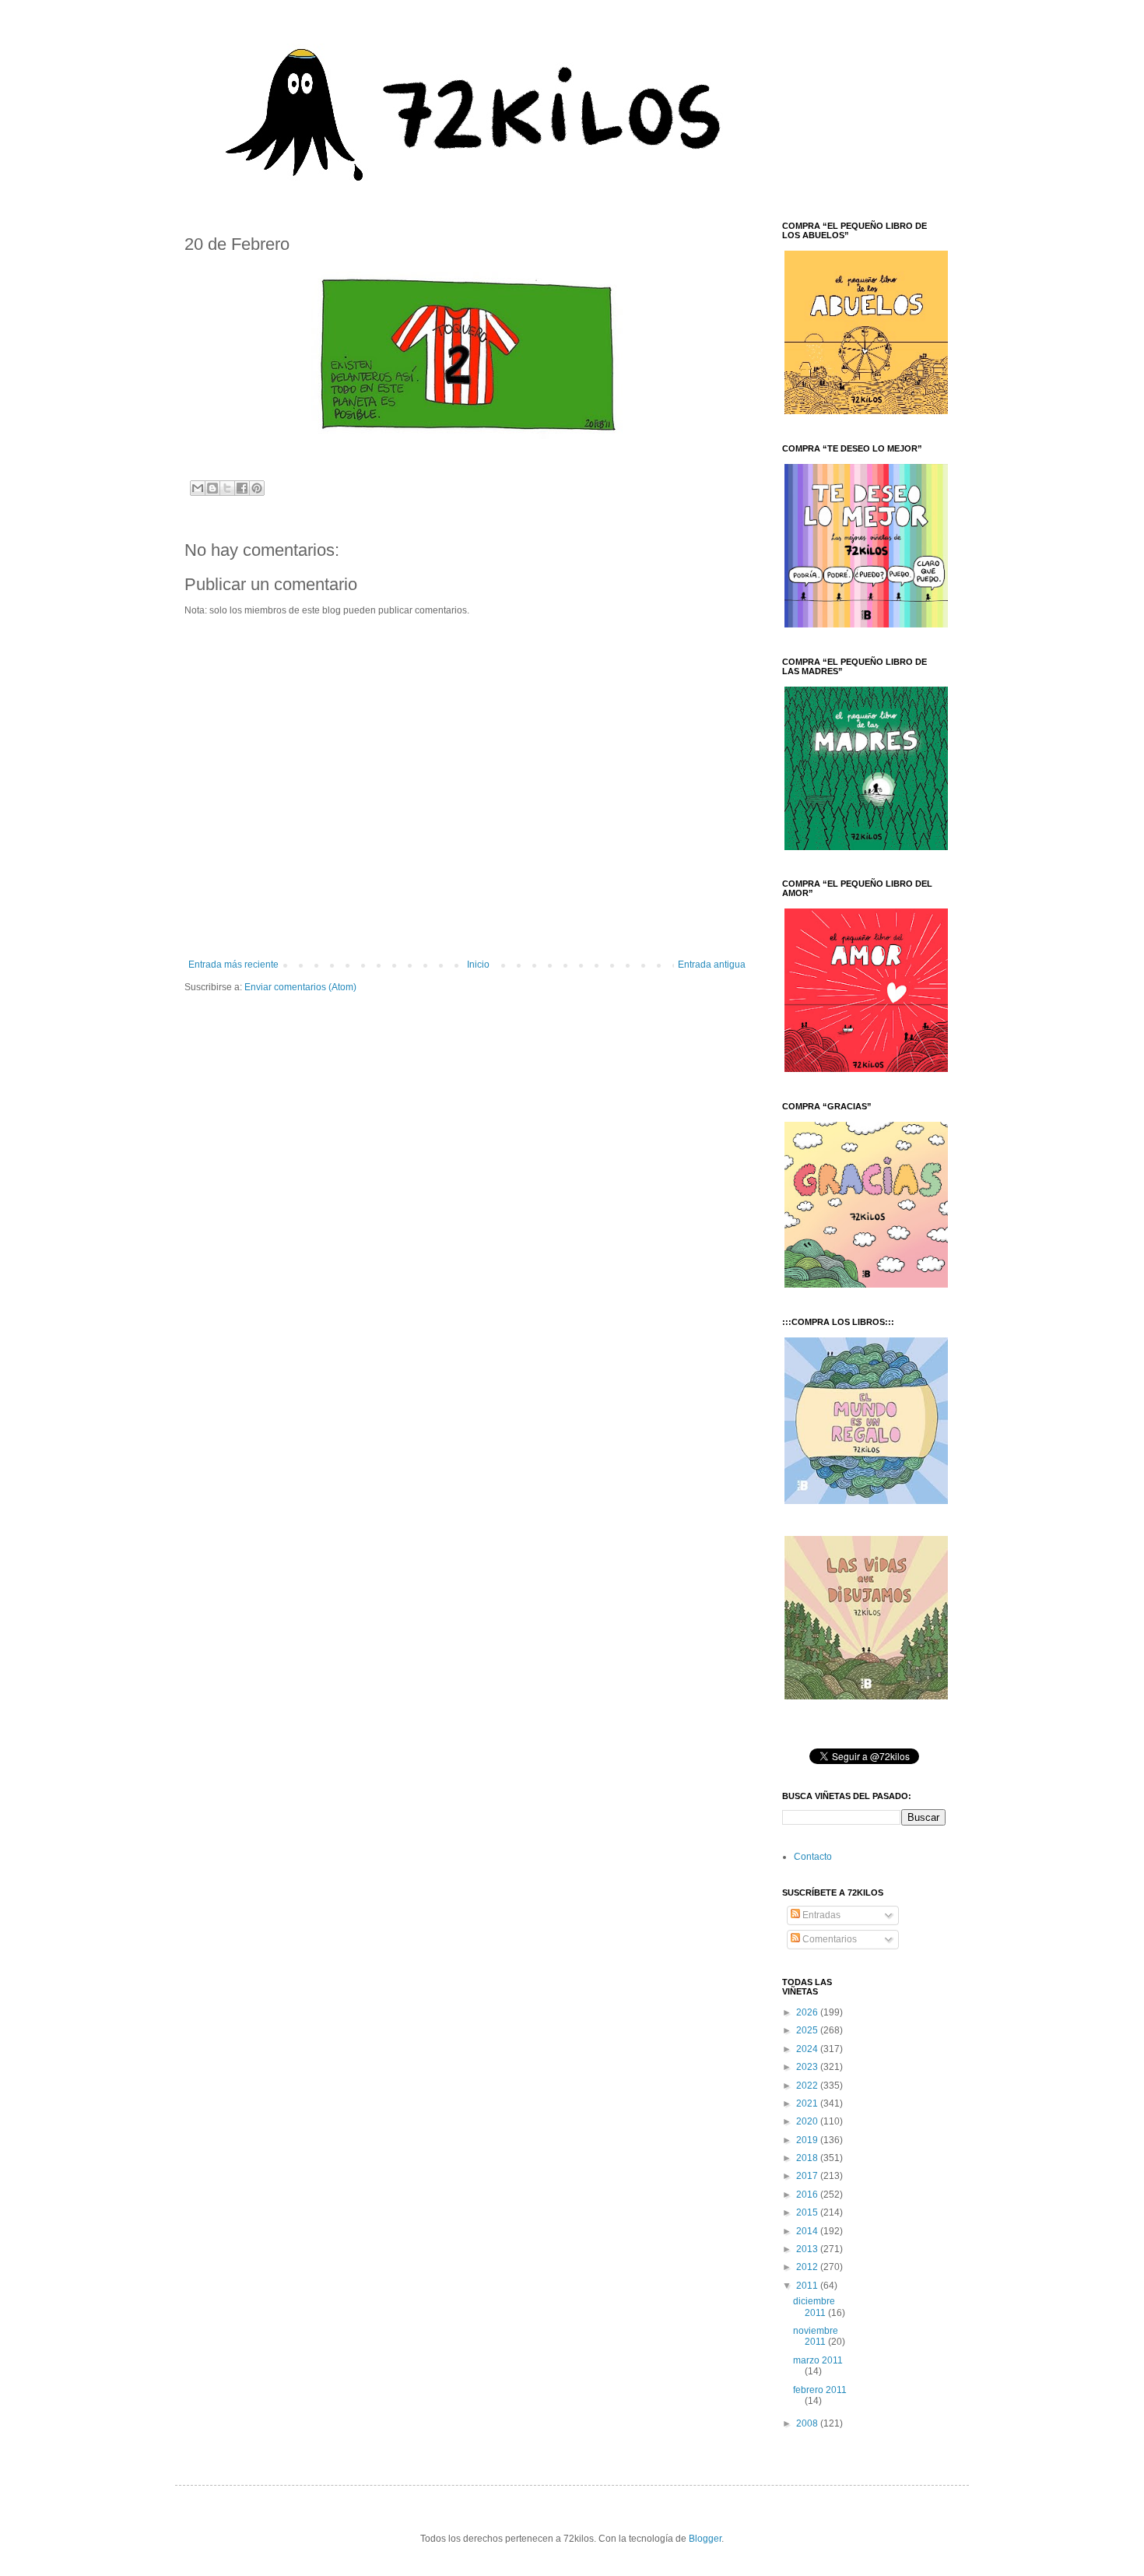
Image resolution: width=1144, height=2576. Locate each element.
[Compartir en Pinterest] (257, 488)
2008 (808, 2423)
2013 (808, 2249)
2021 (808, 2103)
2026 (808, 2012)
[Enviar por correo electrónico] (198, 488)
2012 (808, 2267)
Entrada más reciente (233, 965)
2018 (808, 2158)
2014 (808, 2231)
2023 (808, 2067)
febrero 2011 (820, 2390)
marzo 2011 (818, 2360)
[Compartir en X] (227, 488)
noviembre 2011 (816, 2336)
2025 (808, 2030)
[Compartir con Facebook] (242, 488)
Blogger (705, 2539)
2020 (808, 2121)
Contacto (813, 1857)
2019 (808, 2140)
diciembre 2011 (814, 2307)
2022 (808, 2086)
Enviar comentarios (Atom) (300, 987)
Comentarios (828, 1939)
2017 (808, 2176)
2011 (808, 2286)
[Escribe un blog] (212, 488)
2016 (808, 2195)
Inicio (478, 965)
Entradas (820, 1915)
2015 (808, 2212)
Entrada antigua (712, 965)
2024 (808, 2049)
